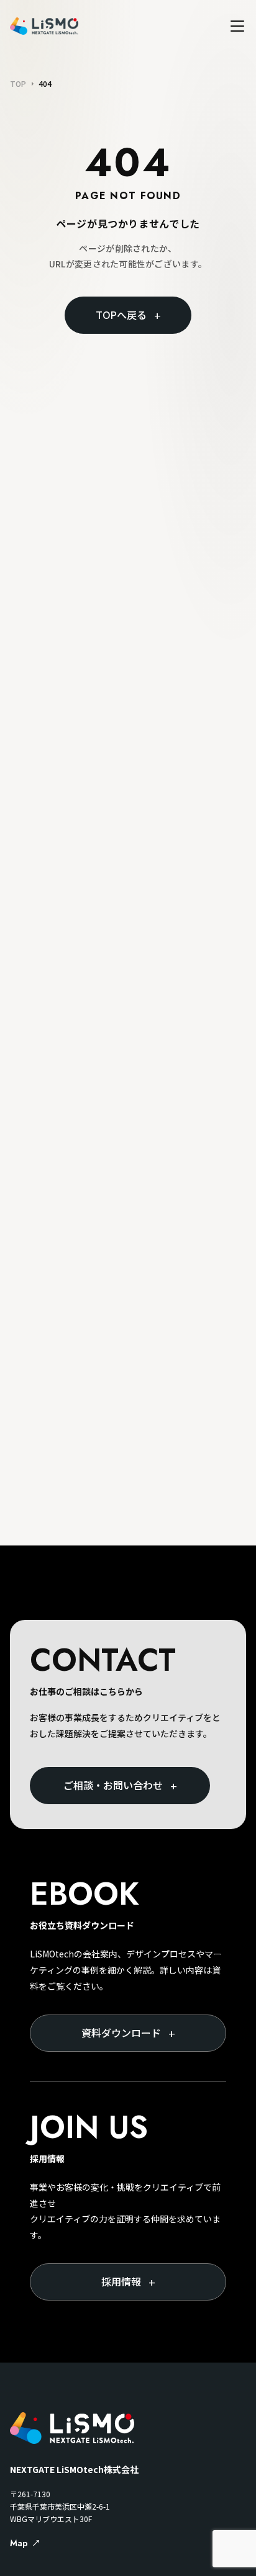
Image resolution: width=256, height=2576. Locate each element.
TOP (18, 84)
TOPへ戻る (128, 315)
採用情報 (128, 2282)
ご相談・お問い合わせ (120, 1786)
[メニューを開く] (237, 26)
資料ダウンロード (128, 2033)
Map (19, 2543)
